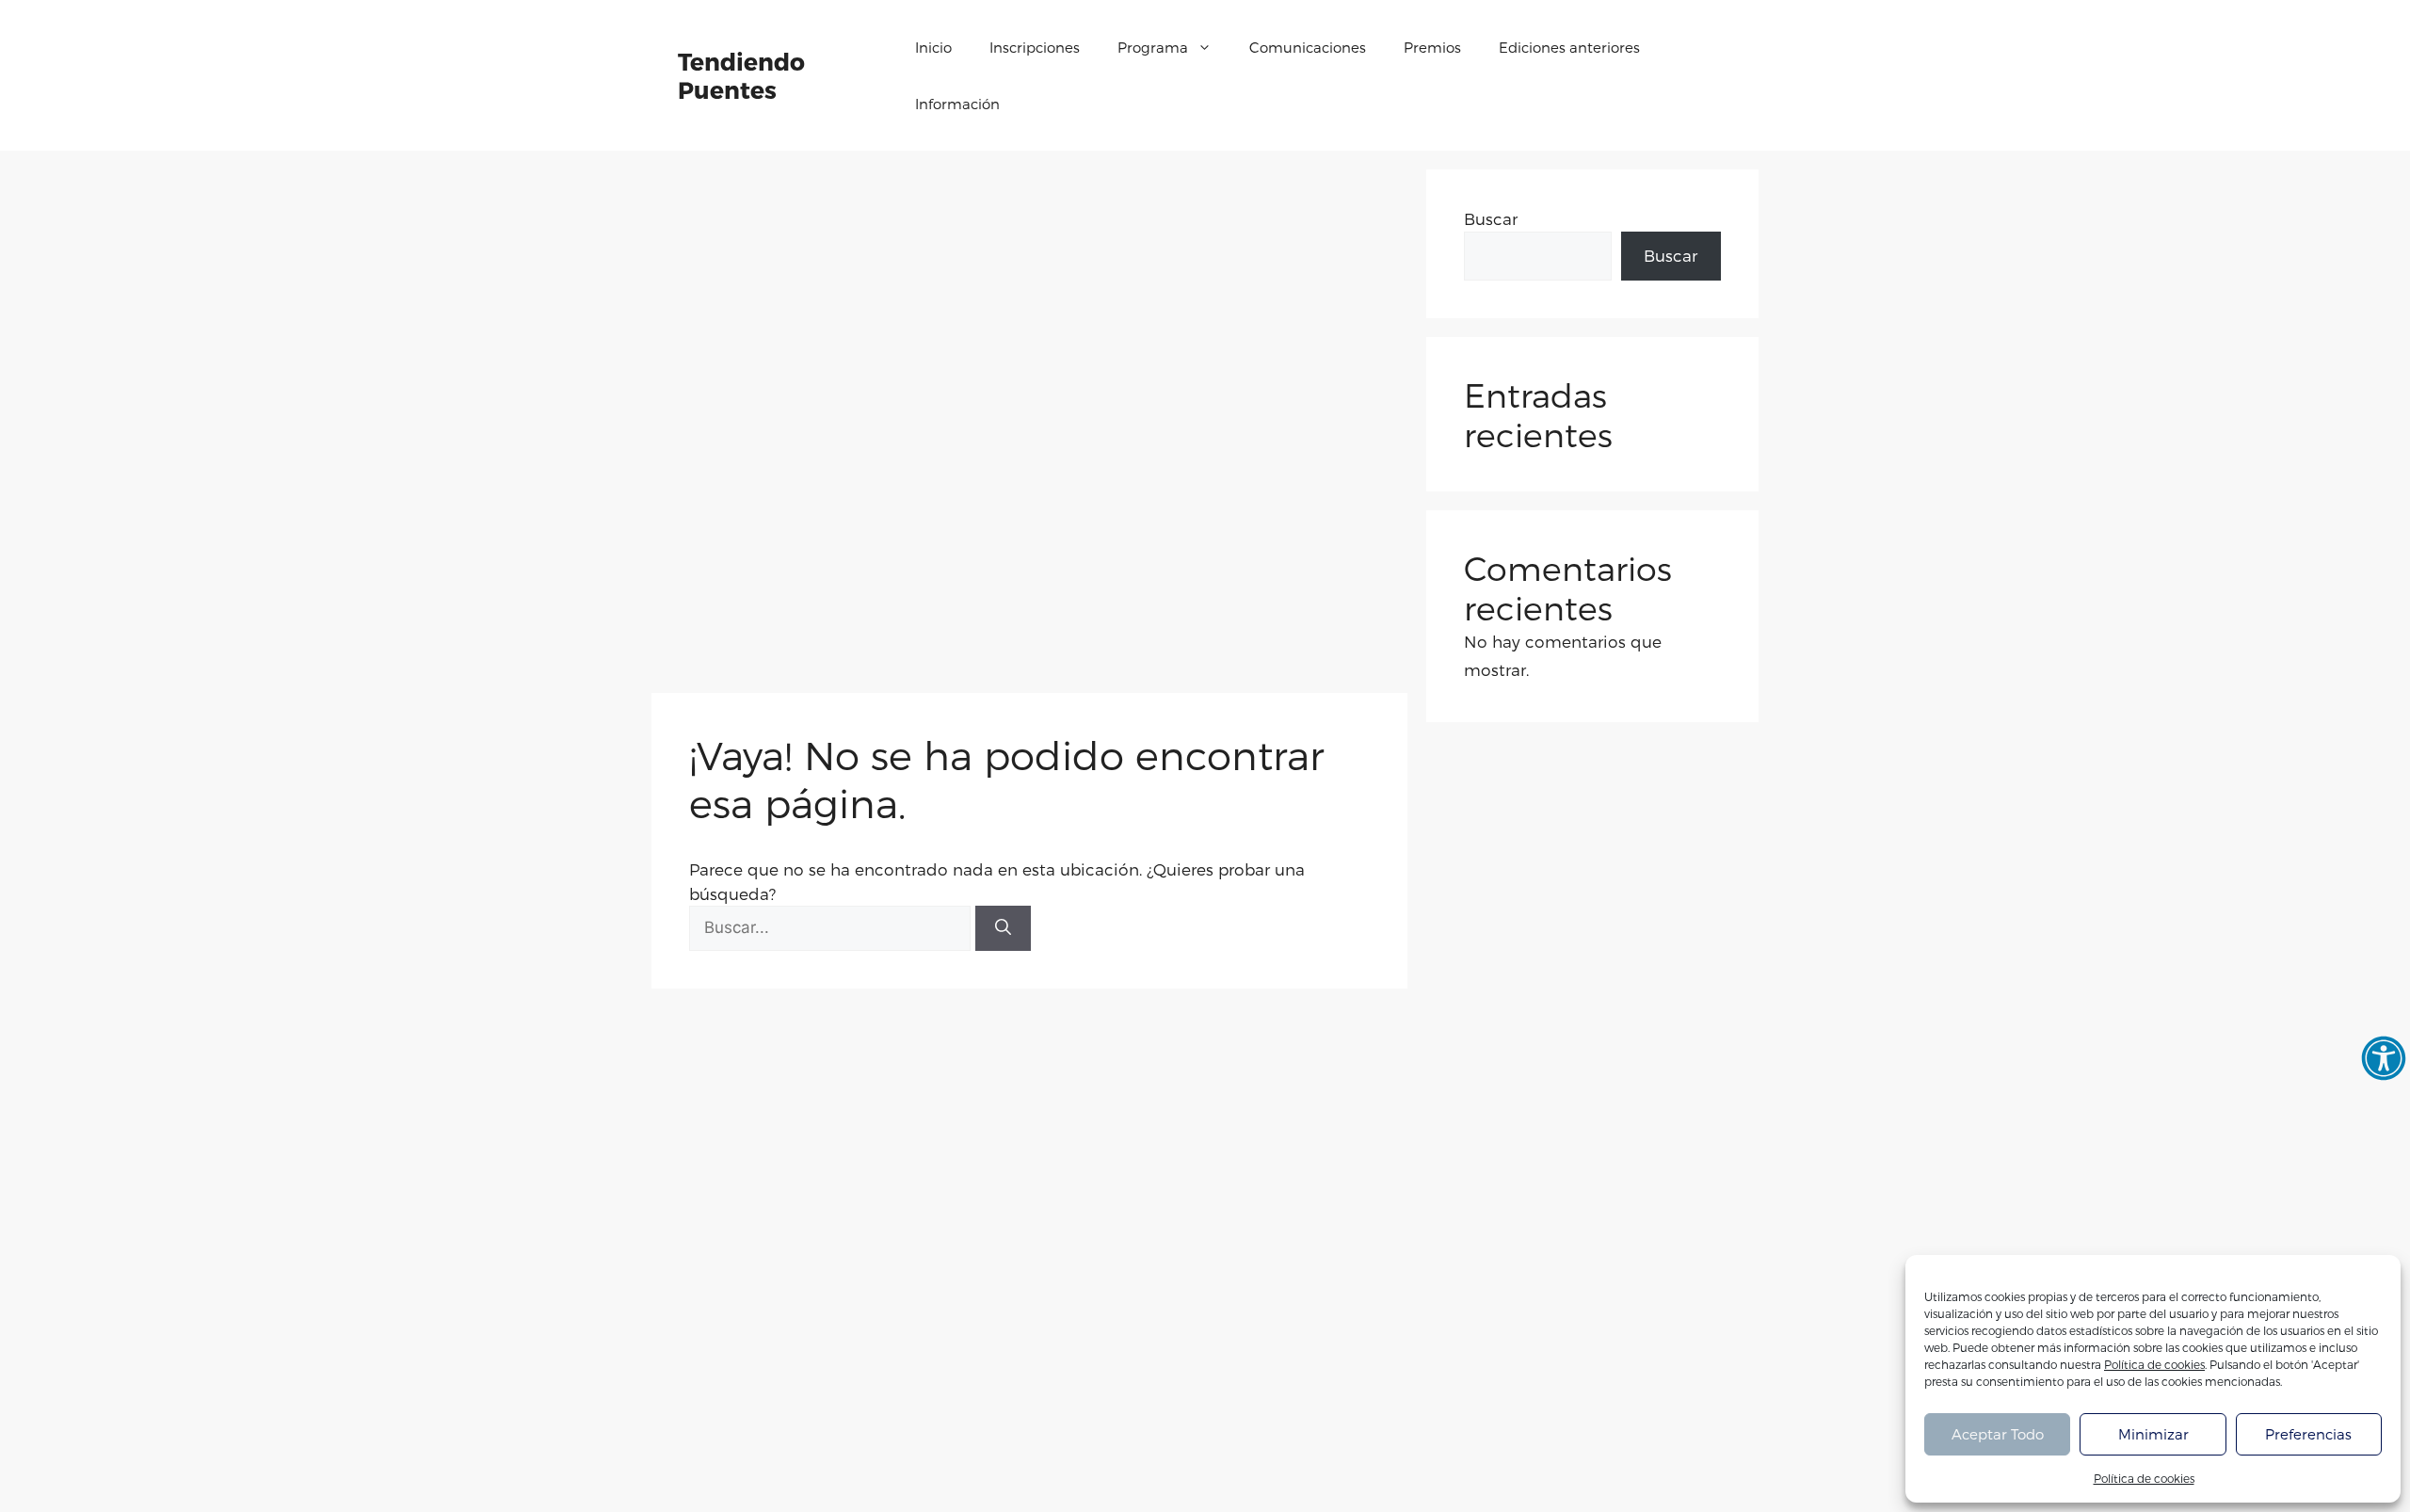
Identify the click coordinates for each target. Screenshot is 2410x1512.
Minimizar (2153, 1434)
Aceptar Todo (1998, 1434)
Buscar (1491, 218)
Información (957, 104)
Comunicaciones (1308, 47)
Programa (1153, 47)
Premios (1432, 47)
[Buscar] (1003, 928)
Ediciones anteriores (1569, 47)
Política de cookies (2154, 1364)
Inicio (933, 47)
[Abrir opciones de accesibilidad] (2384, 1058)
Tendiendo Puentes (741, 75)
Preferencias (2308, 1434)
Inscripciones (1035, 47)
